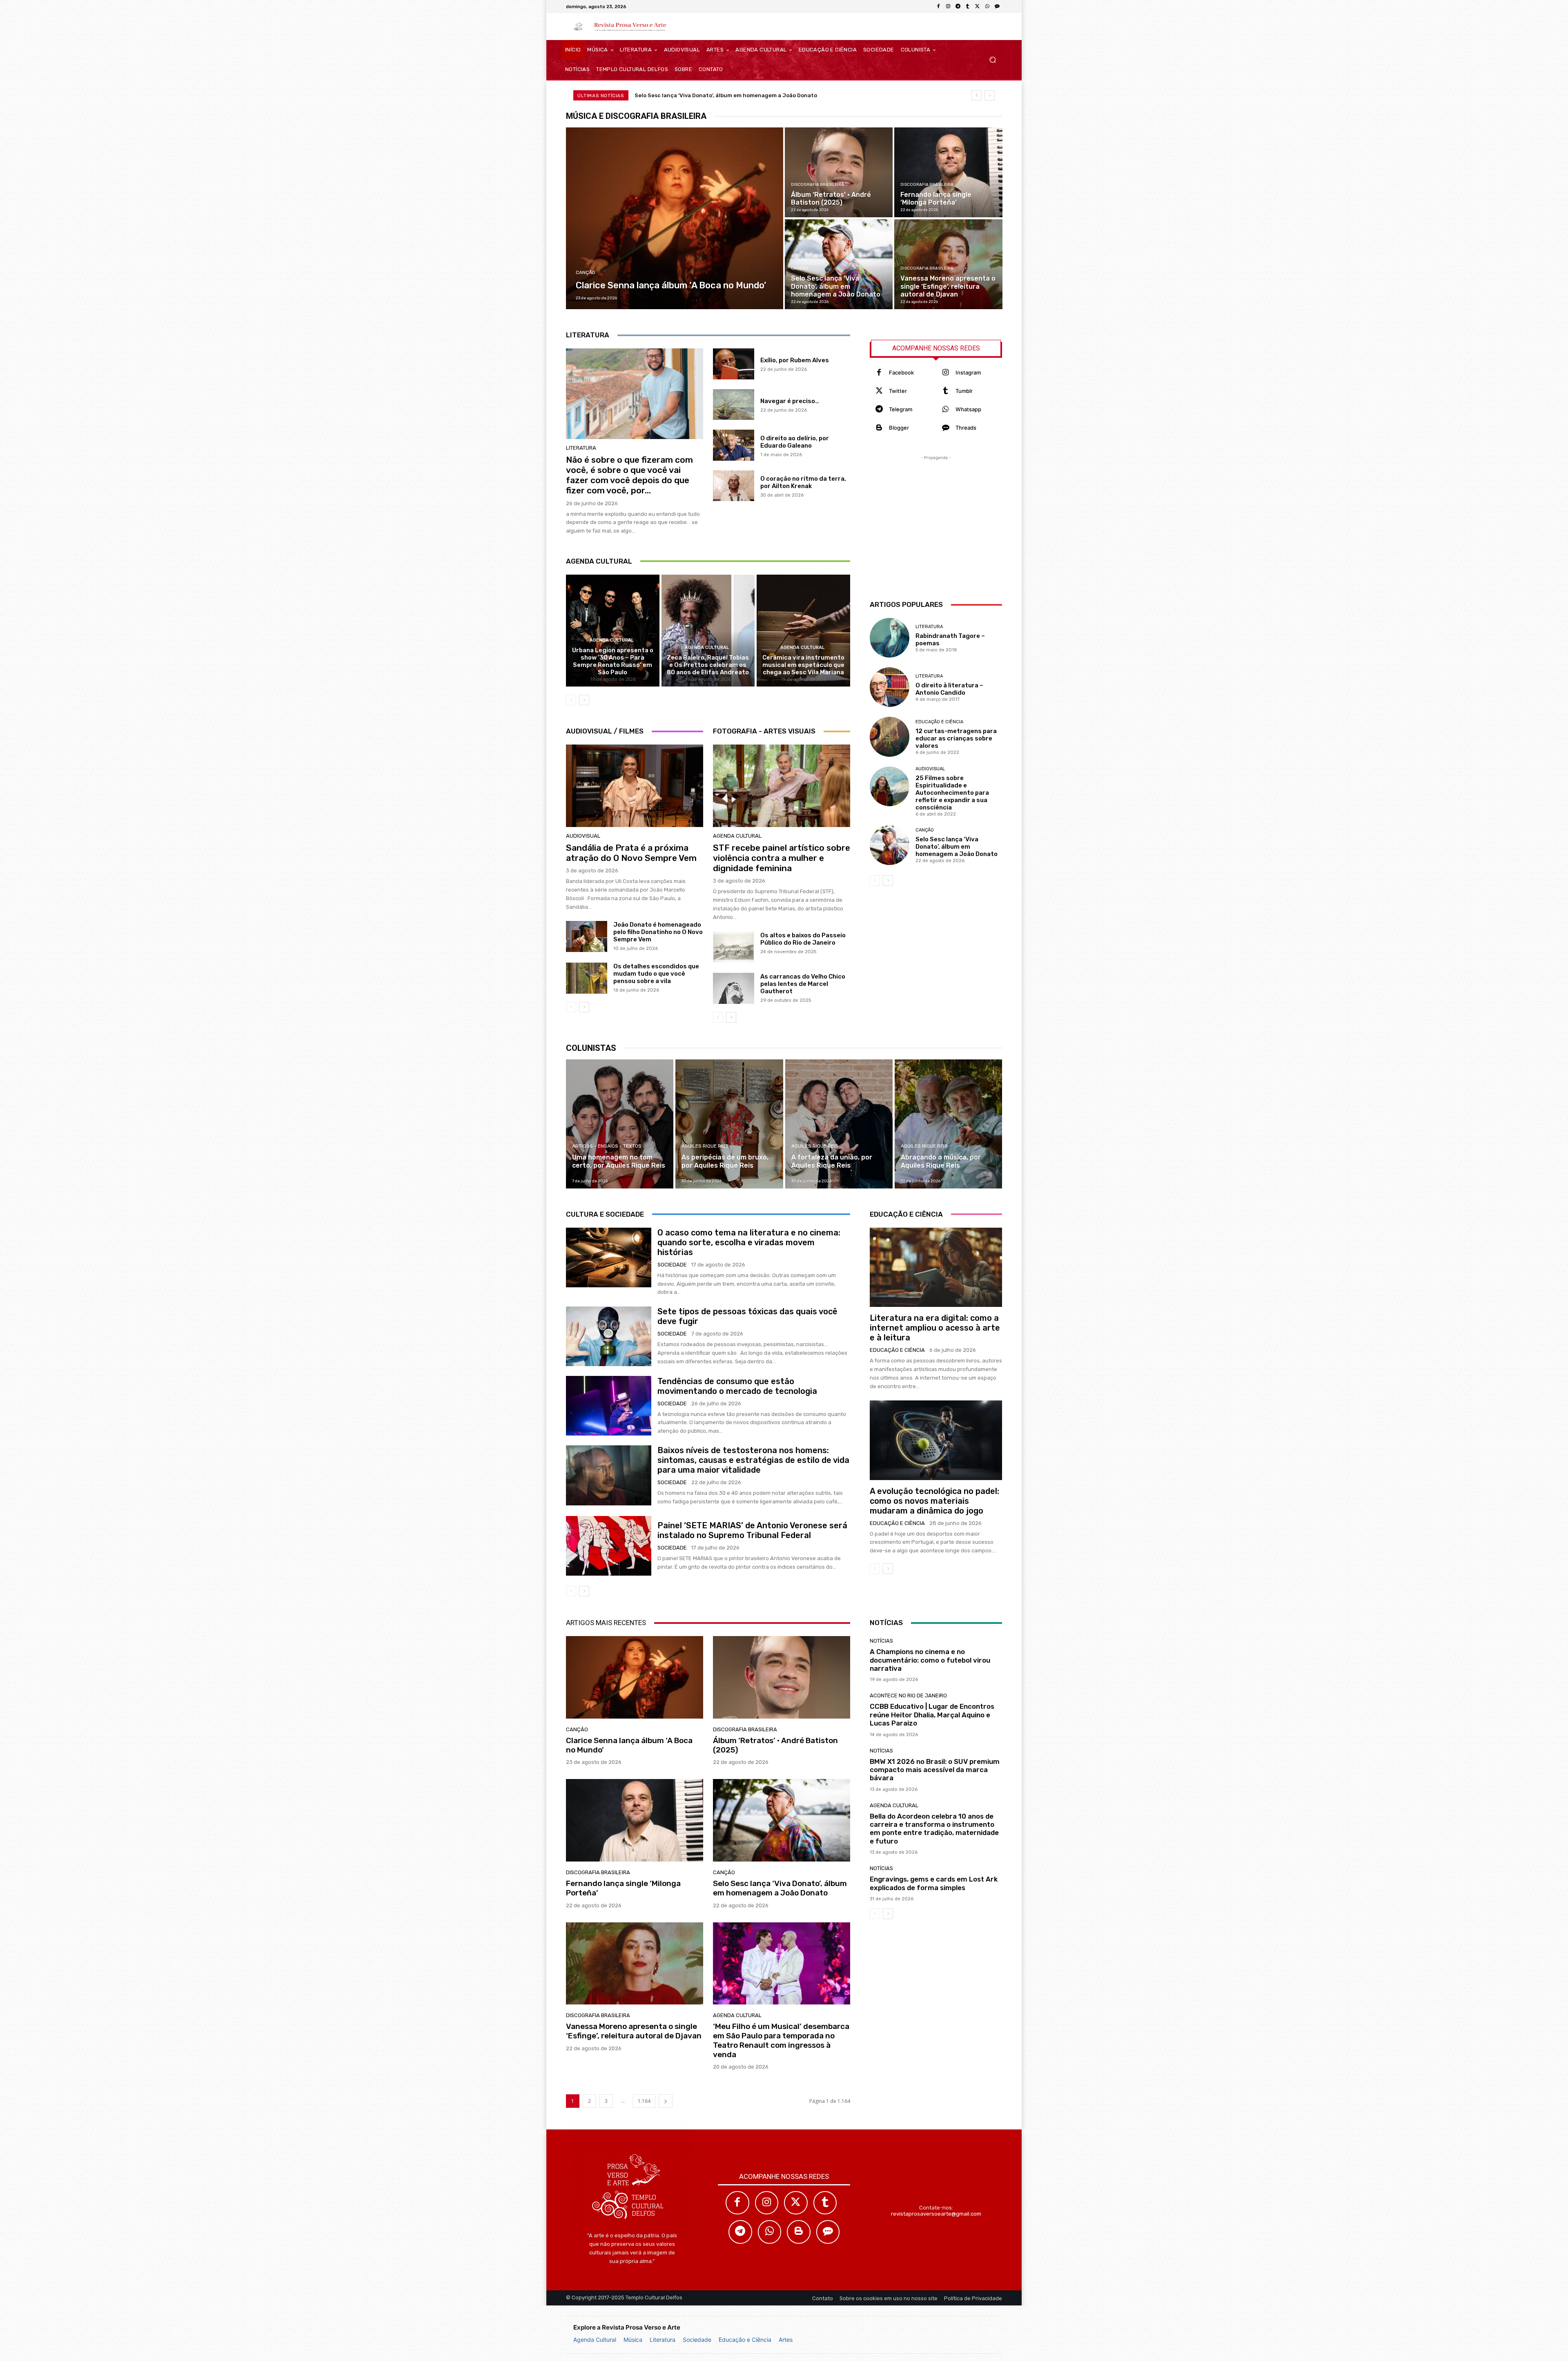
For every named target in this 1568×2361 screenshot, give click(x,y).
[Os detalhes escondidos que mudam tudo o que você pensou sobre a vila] (587, 978)
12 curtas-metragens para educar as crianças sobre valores (956, 738)
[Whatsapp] (945, 409)
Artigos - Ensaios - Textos (607, 1146)
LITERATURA (581, 448)
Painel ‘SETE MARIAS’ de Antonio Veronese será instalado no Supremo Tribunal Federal (752, 1530)
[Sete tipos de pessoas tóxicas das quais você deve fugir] (609, 1336)
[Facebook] (938, 7)
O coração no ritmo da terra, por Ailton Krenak (803, 482)
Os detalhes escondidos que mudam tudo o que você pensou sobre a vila (656, 974)
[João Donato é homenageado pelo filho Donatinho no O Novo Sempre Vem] (587, 936)
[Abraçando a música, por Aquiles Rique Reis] (948, 1124)
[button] (992, 60)
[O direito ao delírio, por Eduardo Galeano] (734, 445)
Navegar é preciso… (790, 401)
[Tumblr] (968, 7)
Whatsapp (968, 409)
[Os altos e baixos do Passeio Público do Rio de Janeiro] (734, 947)
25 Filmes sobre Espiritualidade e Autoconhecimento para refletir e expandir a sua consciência (952, 793)
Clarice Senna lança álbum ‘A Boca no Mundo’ (696, 95)
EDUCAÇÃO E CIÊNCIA (939, 722)
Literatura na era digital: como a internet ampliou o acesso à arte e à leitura (935, 1328)
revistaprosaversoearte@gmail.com (936, 2214)
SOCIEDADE (672, 1265)
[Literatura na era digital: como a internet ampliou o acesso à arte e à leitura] (936, 1267)
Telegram (901, 409)
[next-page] (584, 700)
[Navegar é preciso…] (734, 405)
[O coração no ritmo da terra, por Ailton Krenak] (734, 486)
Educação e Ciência (745, 2340)
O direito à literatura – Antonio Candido (949, 689)
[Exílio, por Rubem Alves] (734, 364)
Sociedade (697, 2340)
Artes (786, 2340)
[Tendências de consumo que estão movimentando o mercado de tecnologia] (609, 1406)
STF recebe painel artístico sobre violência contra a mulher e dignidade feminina (782, 858)
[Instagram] (948, 7)
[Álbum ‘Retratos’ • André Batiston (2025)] (839, 172)
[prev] (977, 95)
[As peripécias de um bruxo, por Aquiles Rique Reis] (729, 1124)
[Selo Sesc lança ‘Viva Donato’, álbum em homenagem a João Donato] (839, 264)
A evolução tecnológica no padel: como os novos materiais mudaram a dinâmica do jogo (934, 1501)
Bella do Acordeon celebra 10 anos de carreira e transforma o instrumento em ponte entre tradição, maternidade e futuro (934, 1829)
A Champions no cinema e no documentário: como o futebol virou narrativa (930, 1660)
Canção (586, 273)
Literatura (663, 2340)
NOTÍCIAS (881, 1641)
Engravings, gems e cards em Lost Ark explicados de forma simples (934, 1883)
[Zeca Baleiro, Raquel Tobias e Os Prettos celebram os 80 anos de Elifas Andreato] (708, 631)
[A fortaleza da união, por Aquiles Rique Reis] (839, 1124)
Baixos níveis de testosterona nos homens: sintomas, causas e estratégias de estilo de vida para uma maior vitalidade (753, 1460)
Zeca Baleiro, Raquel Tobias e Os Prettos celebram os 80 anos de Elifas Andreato (708, 665)
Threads (966, 428)
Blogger (899, 428)
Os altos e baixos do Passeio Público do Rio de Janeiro (803, 939)
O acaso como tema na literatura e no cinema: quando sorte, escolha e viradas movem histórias (749, 1242)
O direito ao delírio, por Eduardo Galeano (795, 442)
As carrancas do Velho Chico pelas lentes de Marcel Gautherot (803, 984)
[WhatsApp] (987, 7)
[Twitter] (879, 391)
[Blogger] (879, 428)
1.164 (644, 2101)
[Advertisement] (936, 513)
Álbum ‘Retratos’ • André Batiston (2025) (775, 1745)
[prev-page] (571, 700)
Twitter (898, 391)
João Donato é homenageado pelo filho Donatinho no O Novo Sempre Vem (658, 932)
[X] (978, 7)
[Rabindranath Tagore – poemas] (890, 638)
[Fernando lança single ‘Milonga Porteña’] (948, 172)
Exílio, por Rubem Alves (795, 360)
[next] (990, 95)
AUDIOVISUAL (583, 836)
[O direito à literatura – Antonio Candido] (890, 687)
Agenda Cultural (595, 2340)
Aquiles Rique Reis (705, 1146)
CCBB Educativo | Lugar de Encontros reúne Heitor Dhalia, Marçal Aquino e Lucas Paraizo (932, 1715)
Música (633, 2340)
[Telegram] (958, 7)
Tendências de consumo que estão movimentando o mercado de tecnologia (737, 1386)
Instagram (968, 372)
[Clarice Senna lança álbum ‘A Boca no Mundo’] (675, 218)
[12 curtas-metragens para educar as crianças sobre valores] (890, 737)
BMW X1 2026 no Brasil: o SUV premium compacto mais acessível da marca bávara (935, 1770)
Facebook (901, 372)
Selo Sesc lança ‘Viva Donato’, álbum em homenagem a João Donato (957, 847)
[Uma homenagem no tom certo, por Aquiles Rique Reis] (620, 1124)
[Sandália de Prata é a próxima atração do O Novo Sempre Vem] (635, 786)
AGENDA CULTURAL (612, 640)
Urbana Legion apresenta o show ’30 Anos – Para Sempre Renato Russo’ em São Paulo (613, 661)
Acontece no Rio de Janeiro (908, 1696)
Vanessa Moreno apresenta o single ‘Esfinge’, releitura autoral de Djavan (634, 2031)
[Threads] (997, 7)
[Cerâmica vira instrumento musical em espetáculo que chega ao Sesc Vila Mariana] (803, 631)
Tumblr (964, 391)
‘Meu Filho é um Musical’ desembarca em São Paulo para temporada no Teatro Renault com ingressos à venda (781, 2040)
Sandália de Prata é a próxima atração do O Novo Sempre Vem (631, 853)
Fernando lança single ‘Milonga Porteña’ (623, 1888)
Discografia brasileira (817, 185)
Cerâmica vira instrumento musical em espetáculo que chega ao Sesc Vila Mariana (803, 665)
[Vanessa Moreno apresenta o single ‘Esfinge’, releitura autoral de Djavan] (948, 264)
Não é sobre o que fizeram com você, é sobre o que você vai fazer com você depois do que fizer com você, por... (629, 475)
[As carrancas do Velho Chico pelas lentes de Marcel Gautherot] (734, 988)
